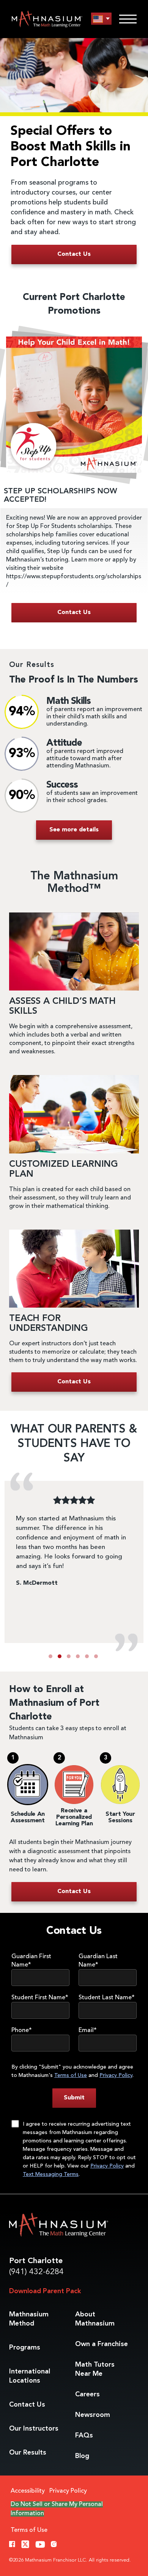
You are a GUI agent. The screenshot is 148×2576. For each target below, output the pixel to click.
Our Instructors (34, 2429)
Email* (88, 2030)
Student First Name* (40, 1998)
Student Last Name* (107, 1998)
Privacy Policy (116, 2075)
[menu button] (101, 19)
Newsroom (93, 2415)
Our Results (28, 2453)
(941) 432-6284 (36, 2272)
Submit (74, 2098)
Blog (82, 2456)
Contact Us (27, 2405)
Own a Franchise (102, 2344)
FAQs (84, 2436)
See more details (74, 830)
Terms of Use (71, 2075)
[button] (50, 1656)
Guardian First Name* (31, 1961)
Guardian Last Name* (98, 1961)
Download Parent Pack (45, 2291)
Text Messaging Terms (51, 2174)
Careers (87, 2394)
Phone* (22, 2030)
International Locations (30, 2376)
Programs (25, 2348)
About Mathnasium (95, 2319)
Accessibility (28, 2491)
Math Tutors (95, 2369)
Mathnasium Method (29, 2319)
